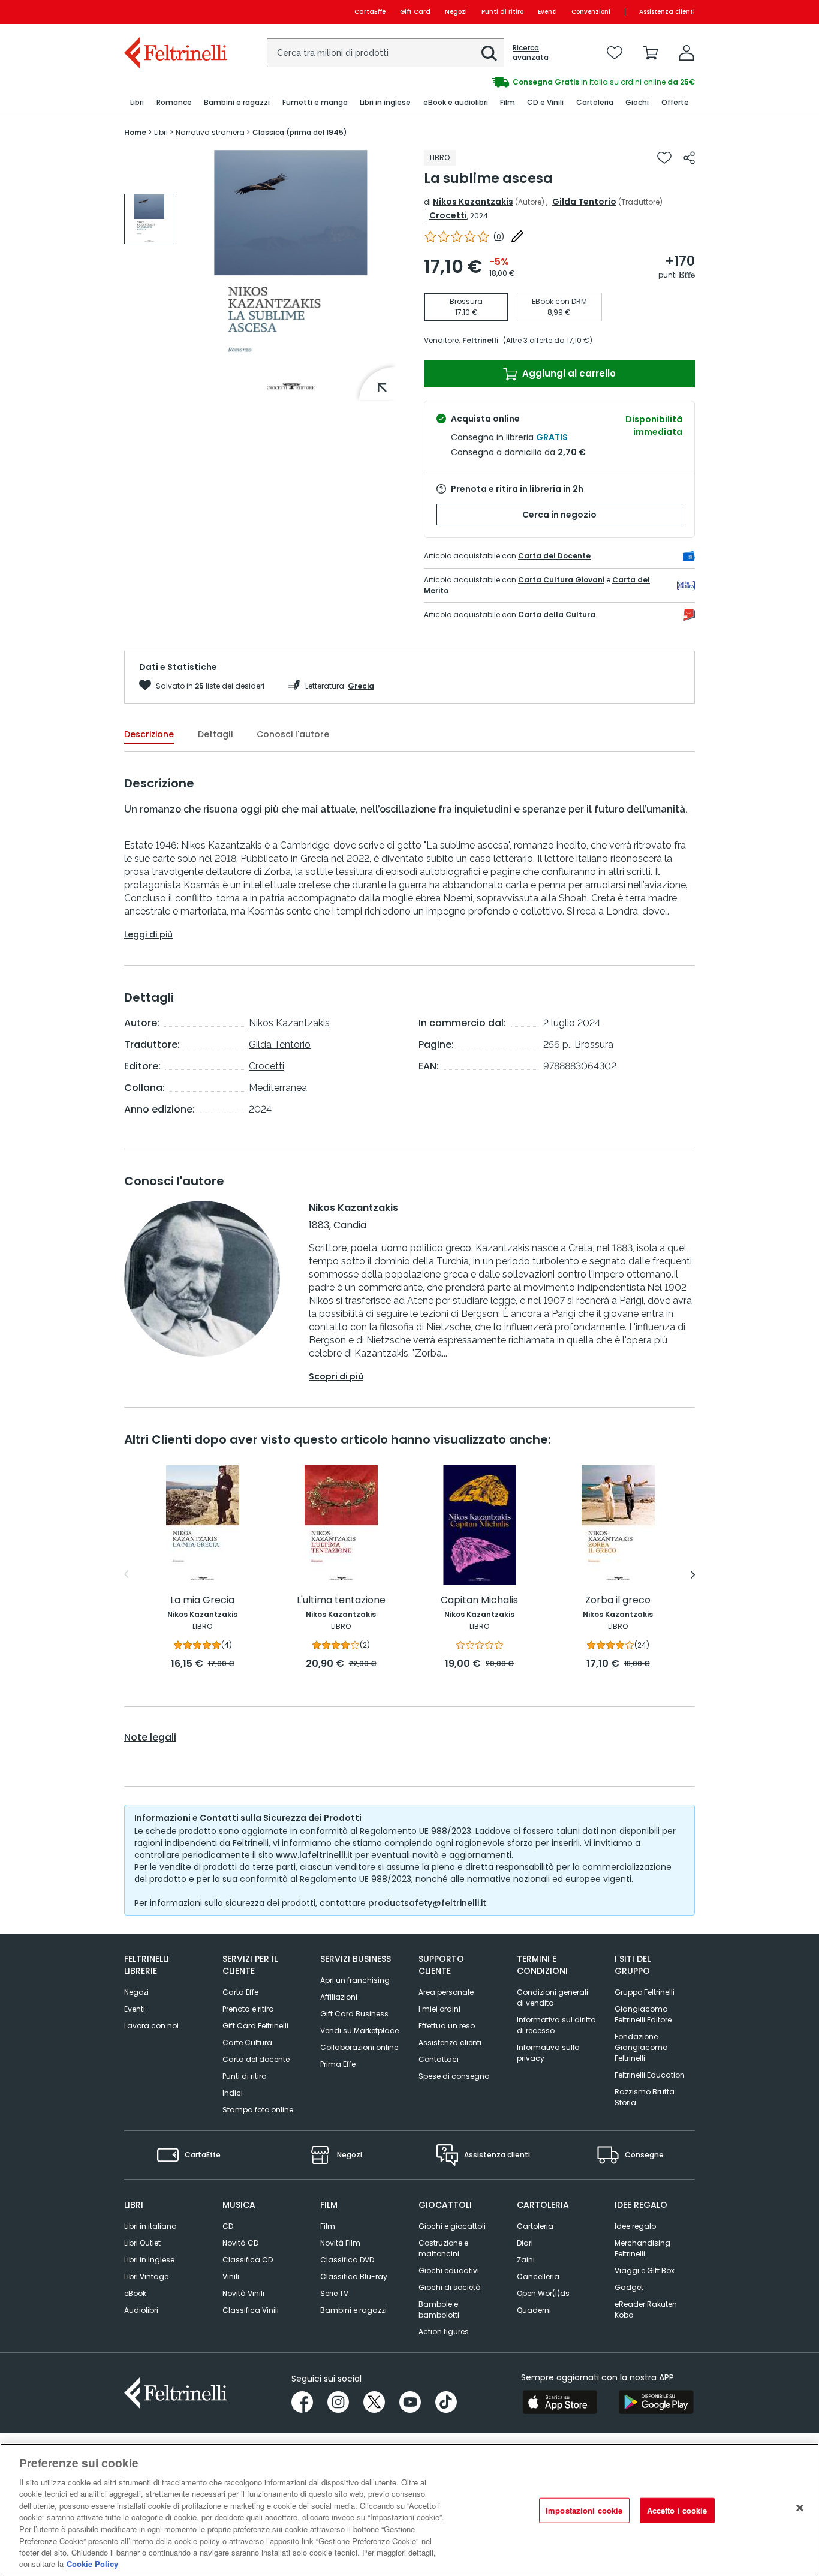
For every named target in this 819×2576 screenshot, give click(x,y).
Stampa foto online (258, 2110)
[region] (409, 2510)
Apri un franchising (355, 1980)
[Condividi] (689, 158)
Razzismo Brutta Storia (645, 2097)
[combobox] (386, 53)
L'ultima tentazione (341, 1600)
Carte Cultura (247, 2043)
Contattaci (439, 2059)
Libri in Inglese (149, 2260)
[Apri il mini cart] (651, 53)
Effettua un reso (447, 2026)
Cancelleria (538, 2276)
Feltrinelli (480, 340)
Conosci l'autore (293, 734)
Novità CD (240, 2243)
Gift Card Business (354, 2014)
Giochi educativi (449, 2270)
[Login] (686, 53)
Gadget (629, 2287)
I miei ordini (439, 2009)
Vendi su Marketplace (359, 2031)
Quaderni (534, 2310)
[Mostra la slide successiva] (693, 1574)
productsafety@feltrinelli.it (427, 1903)
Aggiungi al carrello (568, 373)
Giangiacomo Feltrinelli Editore (643, 2014)
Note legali (150, 1738)
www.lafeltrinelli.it (314, 1855)
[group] (552, 82)
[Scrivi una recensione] (517, 236)
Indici (233, 2093)
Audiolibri (141, 2310)
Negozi (456, 12)
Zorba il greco (618, 1600)
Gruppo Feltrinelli (645, 1992)
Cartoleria (535, 2226)
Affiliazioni (339, 1997)
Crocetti (448, 215)
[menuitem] (137, 103)
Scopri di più (336, 1376)
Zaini (526, 2260)
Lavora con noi (151, 2026)
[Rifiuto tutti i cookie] (800, 2508)
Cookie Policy (92, 2564)
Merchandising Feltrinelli (642, 2248)
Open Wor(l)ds (543, 2293)
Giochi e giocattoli (452, 2226)
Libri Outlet (142, 2243)
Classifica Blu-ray (354, 2276)
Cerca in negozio (559, 515)
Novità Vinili (243, 2293)
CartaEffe (370, 12)
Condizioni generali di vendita (552, 1998)
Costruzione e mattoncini (443, 2248)
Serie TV (334, 2293)
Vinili (231, 2276)
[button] (489, 53)
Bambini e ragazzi (353, 2310)
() (499, 237)
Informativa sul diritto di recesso (556, 2025)
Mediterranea (278, 1088)
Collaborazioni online (359, 2047)
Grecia (361, 686)
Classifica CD (248, 2260)
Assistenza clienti (667, 12)
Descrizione (149, 734)
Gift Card (415, 12)
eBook (135, 2293)
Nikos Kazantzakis (473, 202)
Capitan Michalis (479, 1600)
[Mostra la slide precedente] (126, 1574)
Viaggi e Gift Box (645, 2270)
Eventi (547, 12)
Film (328, 2226)
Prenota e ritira (248, 2009)
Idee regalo (635, 2226)
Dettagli (215, 734)
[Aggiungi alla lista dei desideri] (664, 158)
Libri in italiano (150, 2226)
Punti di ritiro (502, 12)
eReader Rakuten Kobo (646, 2309)
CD (228, 2226)
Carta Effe (240, 1992)
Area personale (446, 1992)
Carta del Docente (554, 556)
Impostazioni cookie (584, 2510)
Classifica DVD (347, 2260)
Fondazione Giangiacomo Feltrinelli (641, 2047)
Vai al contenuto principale (175, 12)
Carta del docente (256, 2059)
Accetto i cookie (677, 2510)
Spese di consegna (454, 2076)
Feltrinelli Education (650, 2075)
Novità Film (340, 2243)
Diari (525, 2243)
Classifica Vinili (251, 2310)
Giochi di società (450, 2287)
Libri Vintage (146, 2276)
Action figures (444, 2332)
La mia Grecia (202, 1600)
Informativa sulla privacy (548, 2053)
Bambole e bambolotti (439, 2309)
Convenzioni (591, 12)
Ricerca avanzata (531, 53)
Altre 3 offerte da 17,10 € (548, 340)
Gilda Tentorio (584, 202)
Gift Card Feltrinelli (255, 2026)
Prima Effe (338, 2064)
